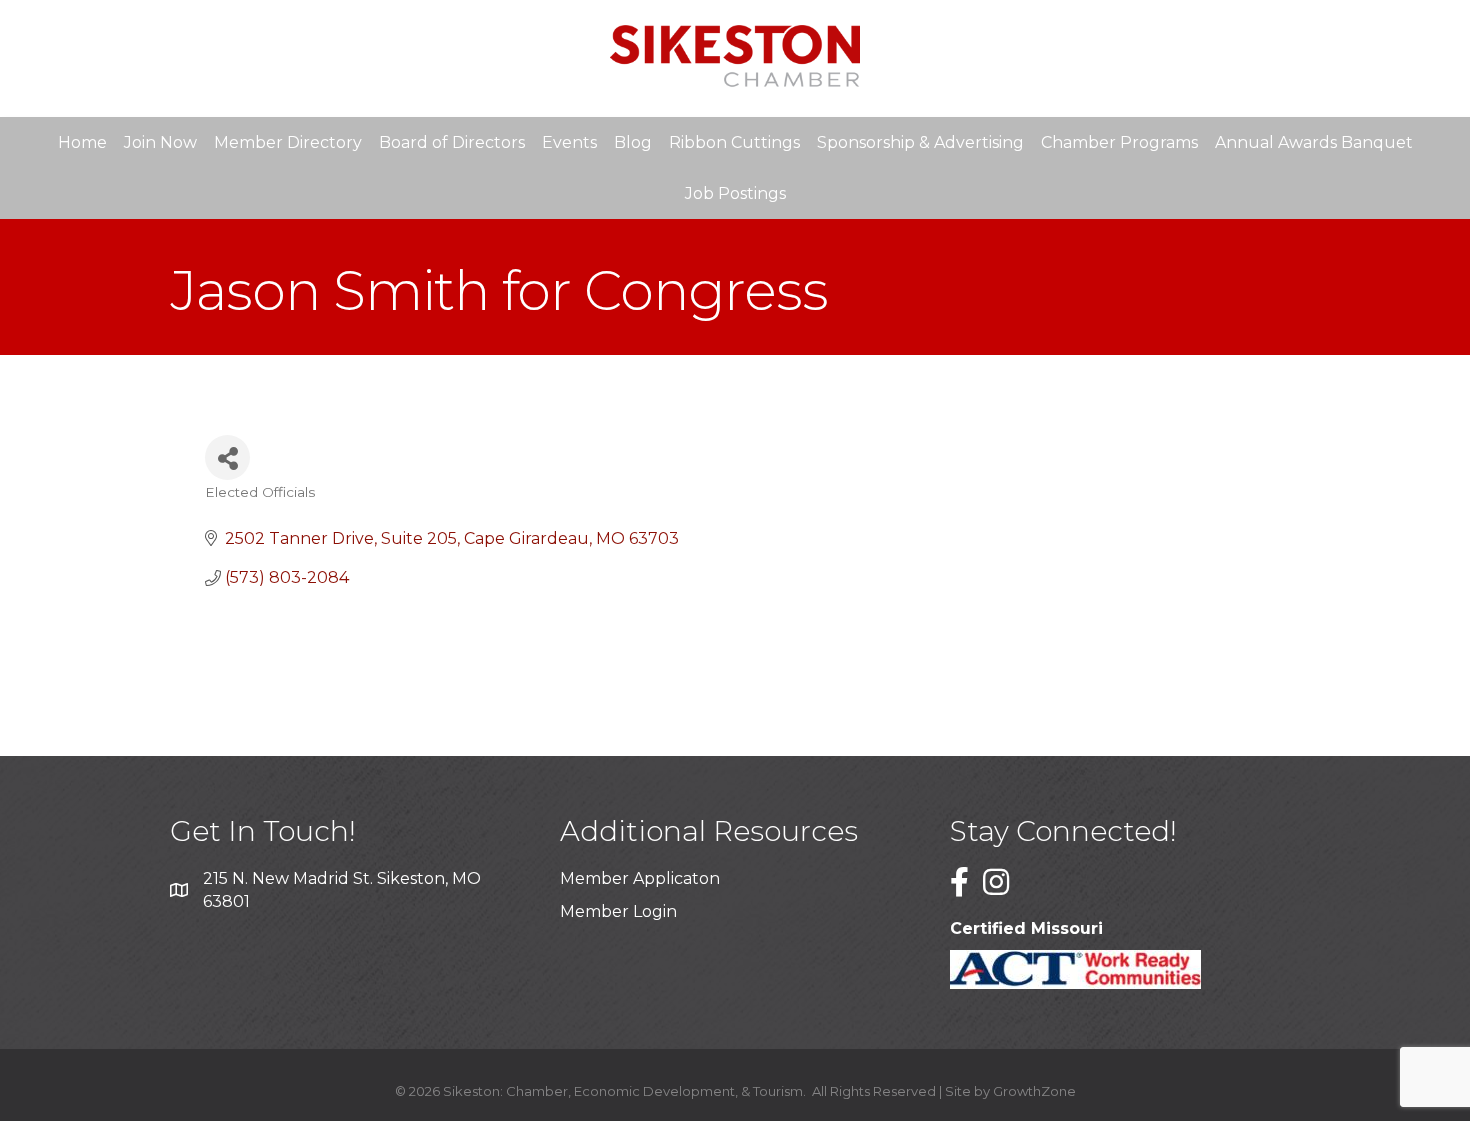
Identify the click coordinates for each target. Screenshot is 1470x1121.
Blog (633, 142)
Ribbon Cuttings (734, 142)
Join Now (160, 142)
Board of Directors (452, 142)
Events (569, 142)
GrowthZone (1034, 1091)
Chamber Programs (1119, 142)
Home (82, 142)
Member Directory (288, 142)
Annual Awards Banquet (1314, 142)
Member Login (618, 911)
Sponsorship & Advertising (920, 142)
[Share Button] (227, 457)
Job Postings (735, 193)
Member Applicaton (640, 878)
